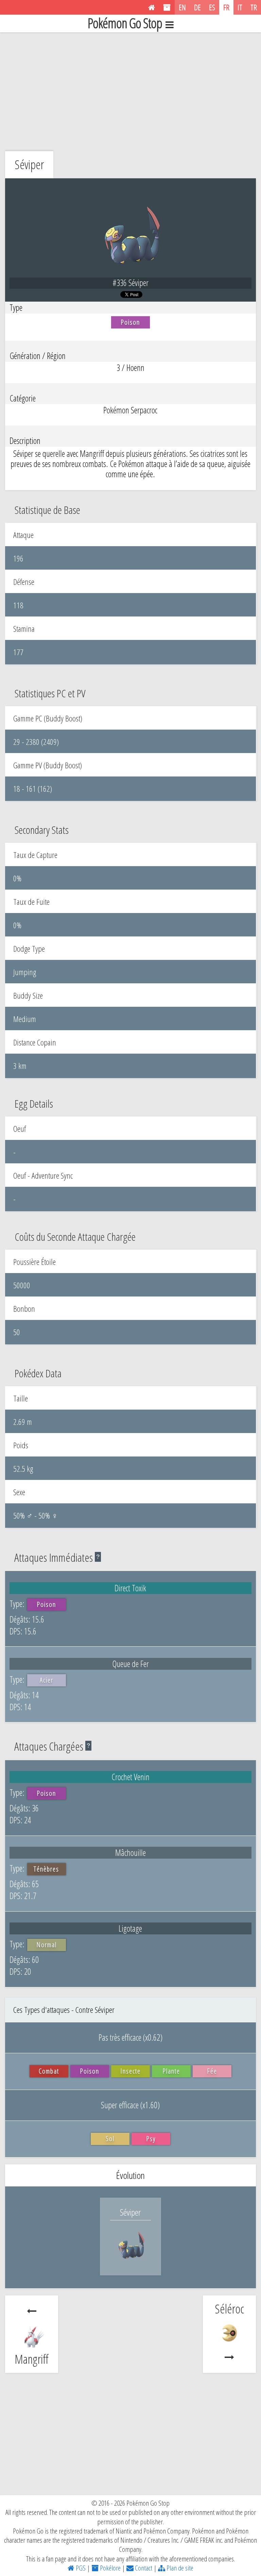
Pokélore (110, 2568)
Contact (143, 2568)
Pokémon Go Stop (125, 23)
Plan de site (179, 2568)
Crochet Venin (130, 1777)
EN (182, 7)
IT (240, 7)
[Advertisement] (130, 90)
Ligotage (130, 1928)
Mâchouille (130, 1853)
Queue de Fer (130, 1664)
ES (212, 7)
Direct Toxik (130, 1588)
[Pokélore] (167, 7)
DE (197, 7)
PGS (80, 2568)
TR (254, 7)
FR (226, 7)
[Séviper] (130, 2261)
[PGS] (152, 7)
